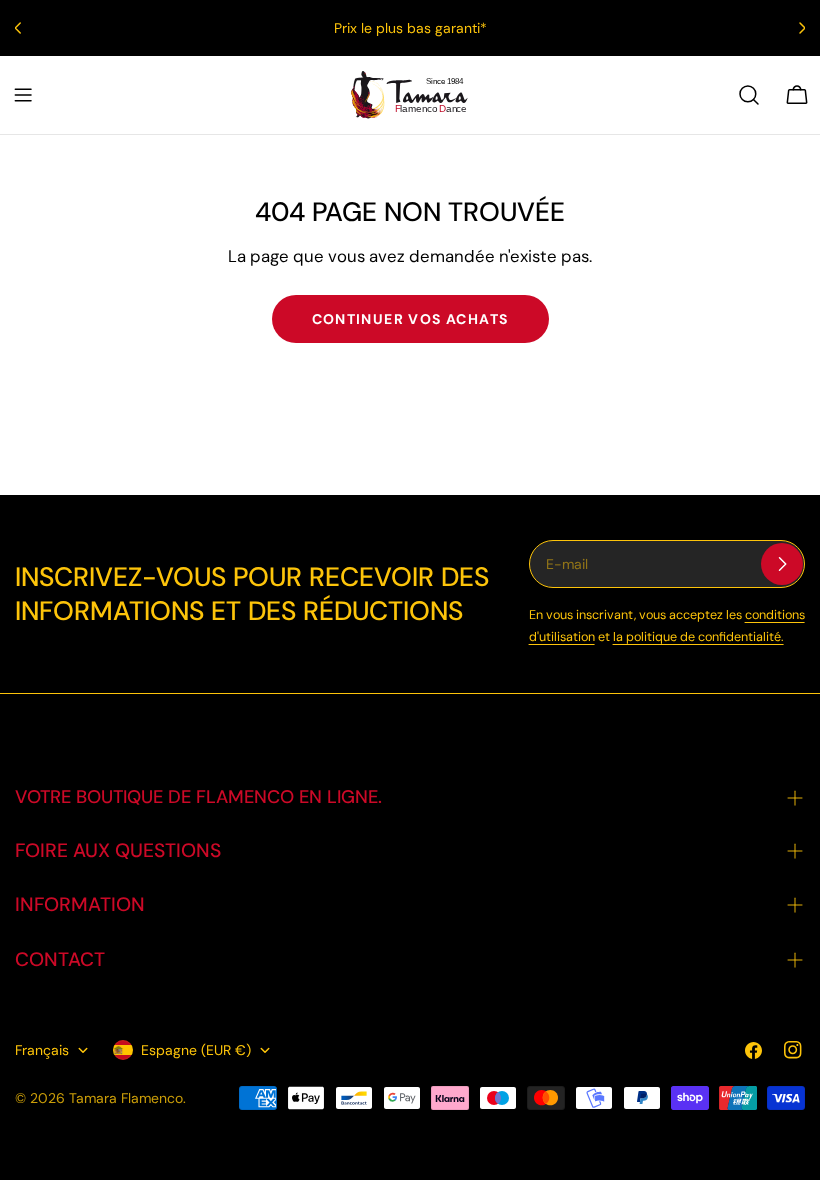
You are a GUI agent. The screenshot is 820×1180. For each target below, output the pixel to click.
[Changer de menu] (23, 95)
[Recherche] (749, 95)
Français (42, 1050)
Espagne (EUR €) (196, 1050)
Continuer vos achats (410, 319)
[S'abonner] (782, 564)
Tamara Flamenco (126, 1098)
